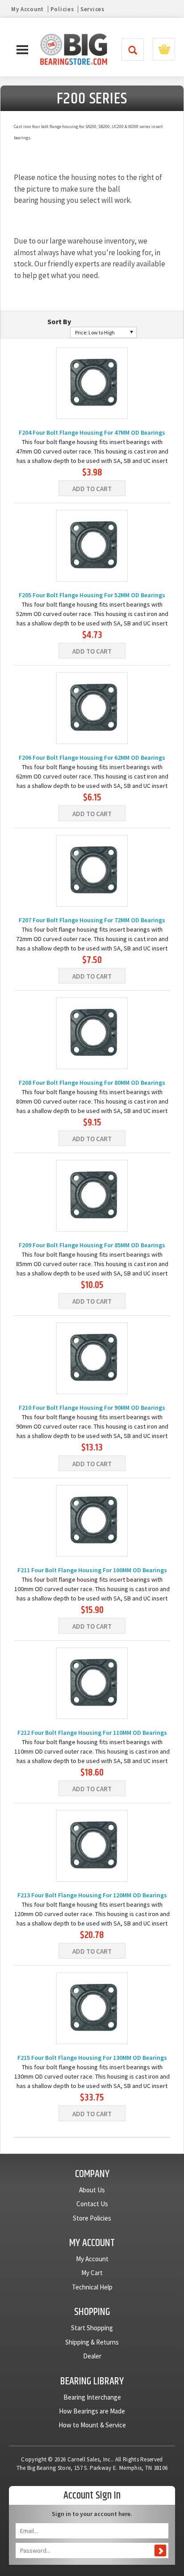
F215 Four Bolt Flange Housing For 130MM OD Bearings (92, 2058)
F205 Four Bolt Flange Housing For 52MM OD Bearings (92, 595)
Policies (62, 9)
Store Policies (92, 2218)
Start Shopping (92, 2328)
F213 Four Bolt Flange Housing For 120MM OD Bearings (92, 1895)
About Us (92, 2190)
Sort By (59, 321)
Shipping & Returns (92, 2342)
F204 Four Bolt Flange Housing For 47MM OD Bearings (92, 432)
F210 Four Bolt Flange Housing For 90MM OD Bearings (92, 1408)
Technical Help (92, 2287)
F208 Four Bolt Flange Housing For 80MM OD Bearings (92, 1083)
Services (92, 9)
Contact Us (92, 2204)
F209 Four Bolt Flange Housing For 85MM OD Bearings (92, 1245)
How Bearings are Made (92, 2411)
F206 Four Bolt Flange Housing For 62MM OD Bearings (92, 757)
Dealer (92, 2356)
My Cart (92, 2273)
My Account (27, 9)
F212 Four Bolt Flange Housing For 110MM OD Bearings (92, 1733)
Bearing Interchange (92, 2397)
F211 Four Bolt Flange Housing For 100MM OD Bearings (92, 1570)
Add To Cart (92, 489)
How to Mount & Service (92, 2425)
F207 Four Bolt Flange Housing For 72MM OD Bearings (92, 920)
